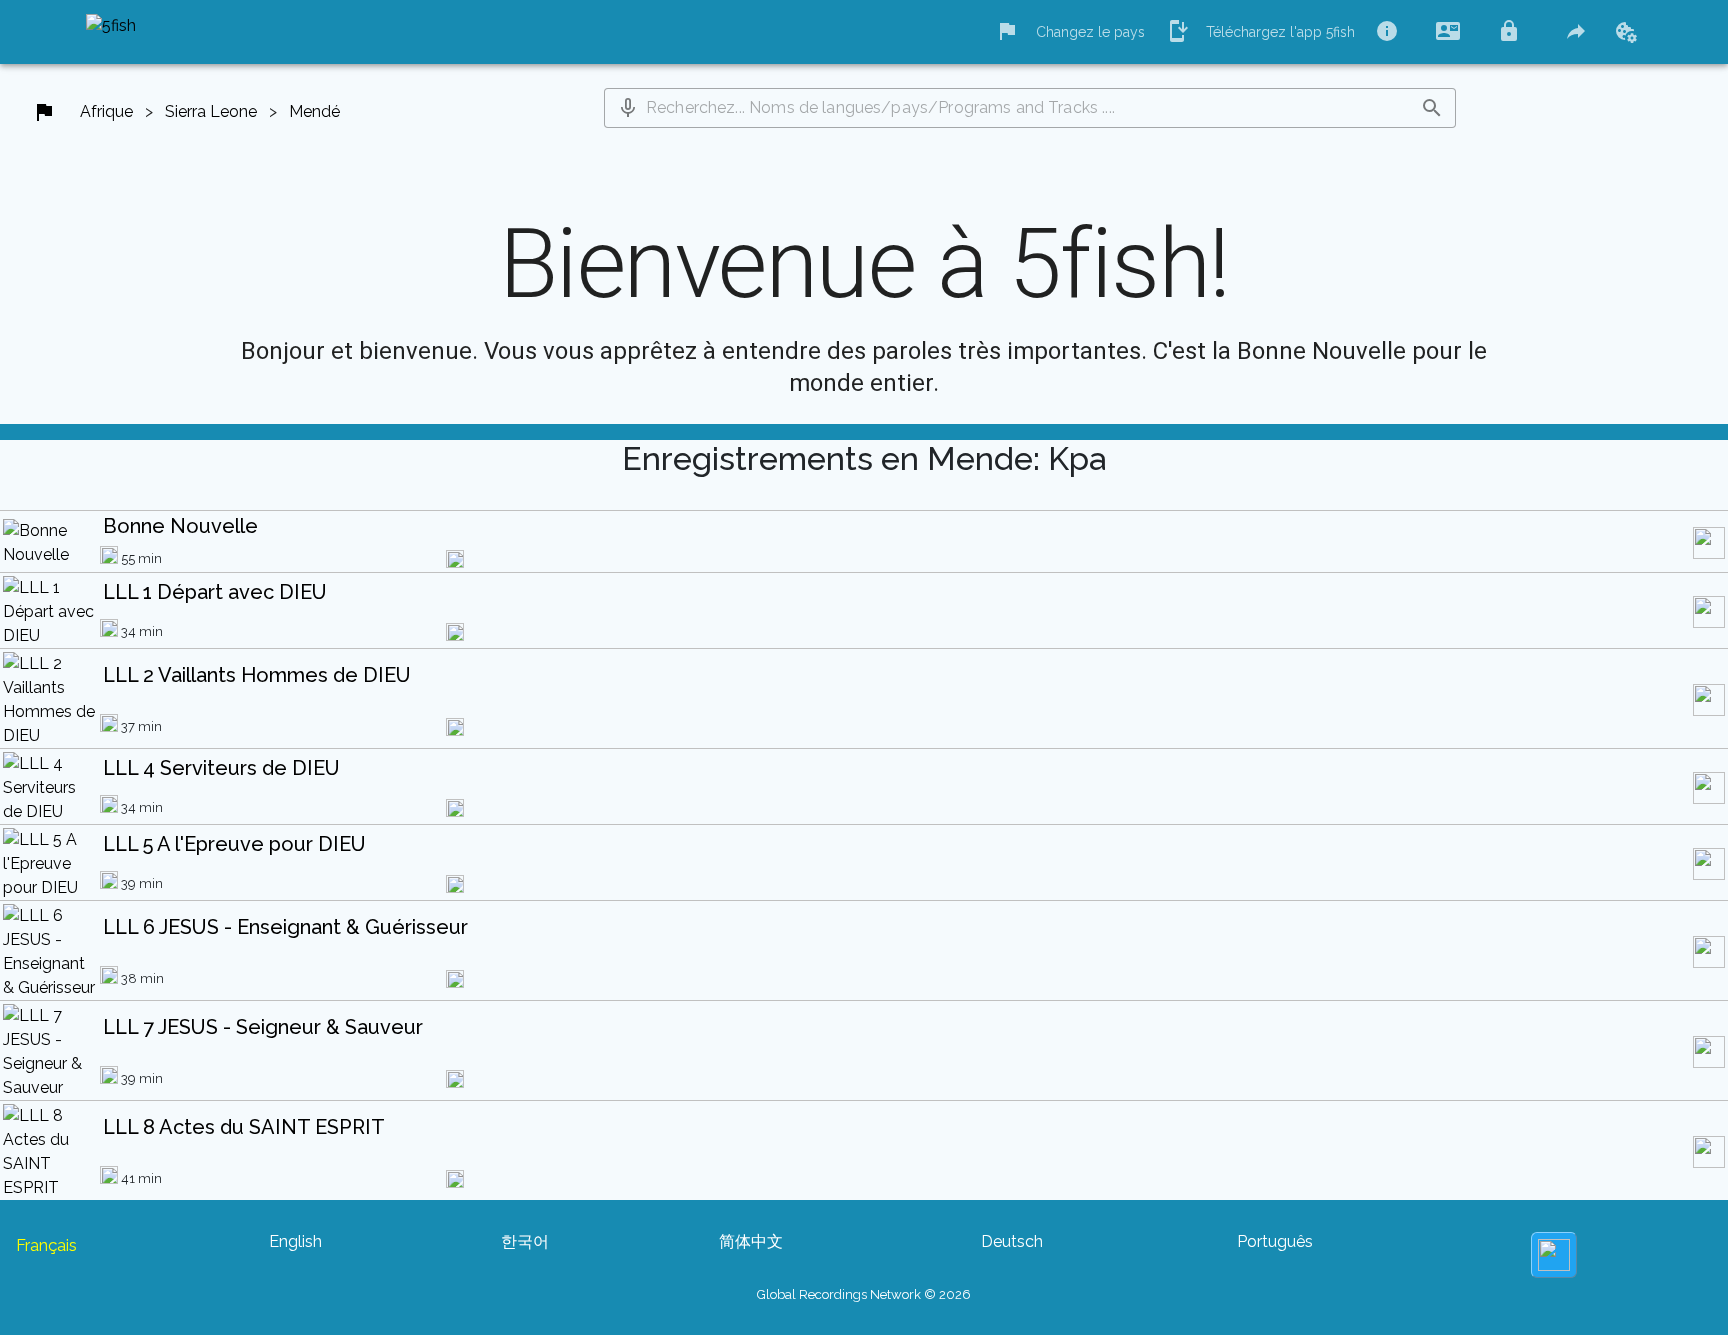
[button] (628, 108)
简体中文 (751, 1241)
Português (1275, 1241)
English (295, 1241)
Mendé (314, 111)
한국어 (525, 1241)
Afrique (106, 111)
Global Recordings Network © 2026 (864, 1294)
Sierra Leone (211, 111)
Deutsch (1012, 1241)
